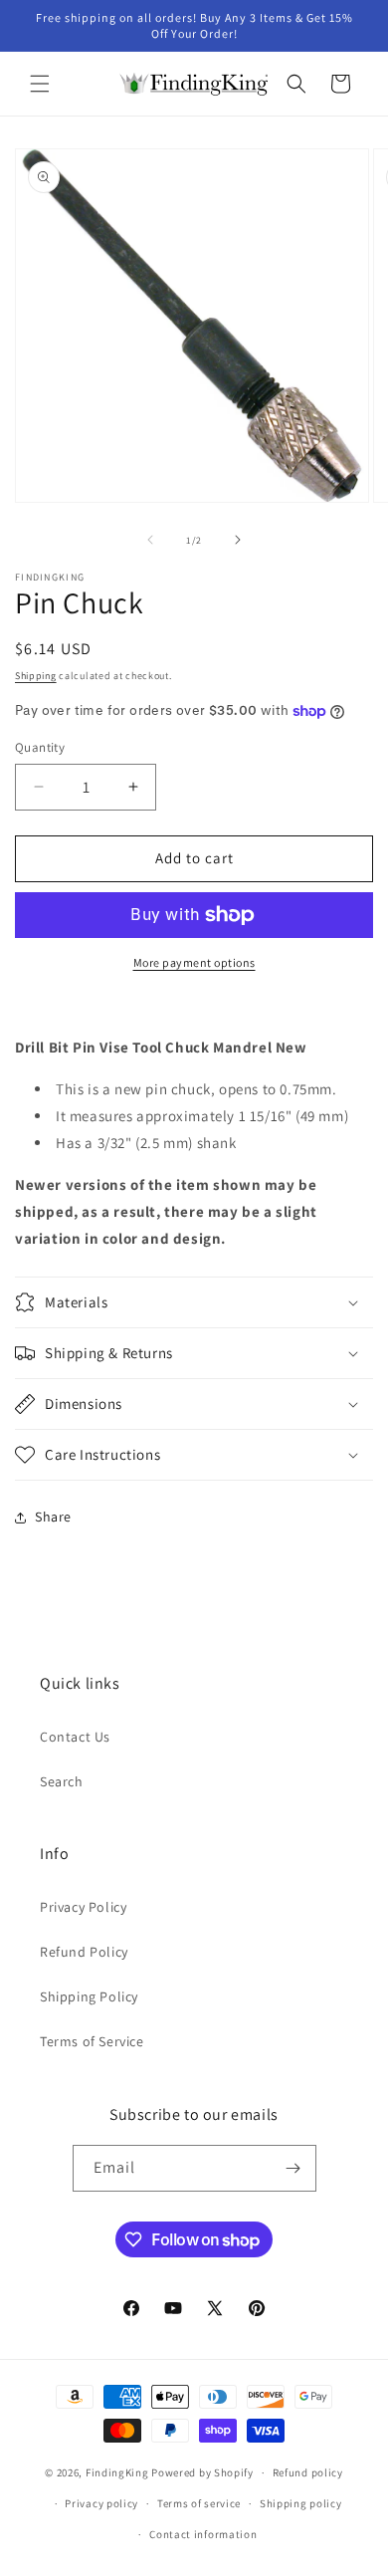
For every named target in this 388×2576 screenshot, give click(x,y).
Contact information (203, 2534)
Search (62, 1781)
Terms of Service (92, 2041)
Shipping (36, 676)
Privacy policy (101, 2503)
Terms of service (199, 2503)
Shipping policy (301, 2503)
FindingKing (117, 2472)
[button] (40, 84)
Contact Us (75, 1737)
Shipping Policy (89, 1996)
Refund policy (308, 2472)
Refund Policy (84, 1952)
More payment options (194, 962)
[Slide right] (238, 540)
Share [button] (53, 1517)
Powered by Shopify (202, 2472)
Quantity (40, 747)
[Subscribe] (293, 2168)
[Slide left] (150, 540)
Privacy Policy (83, 1907)
